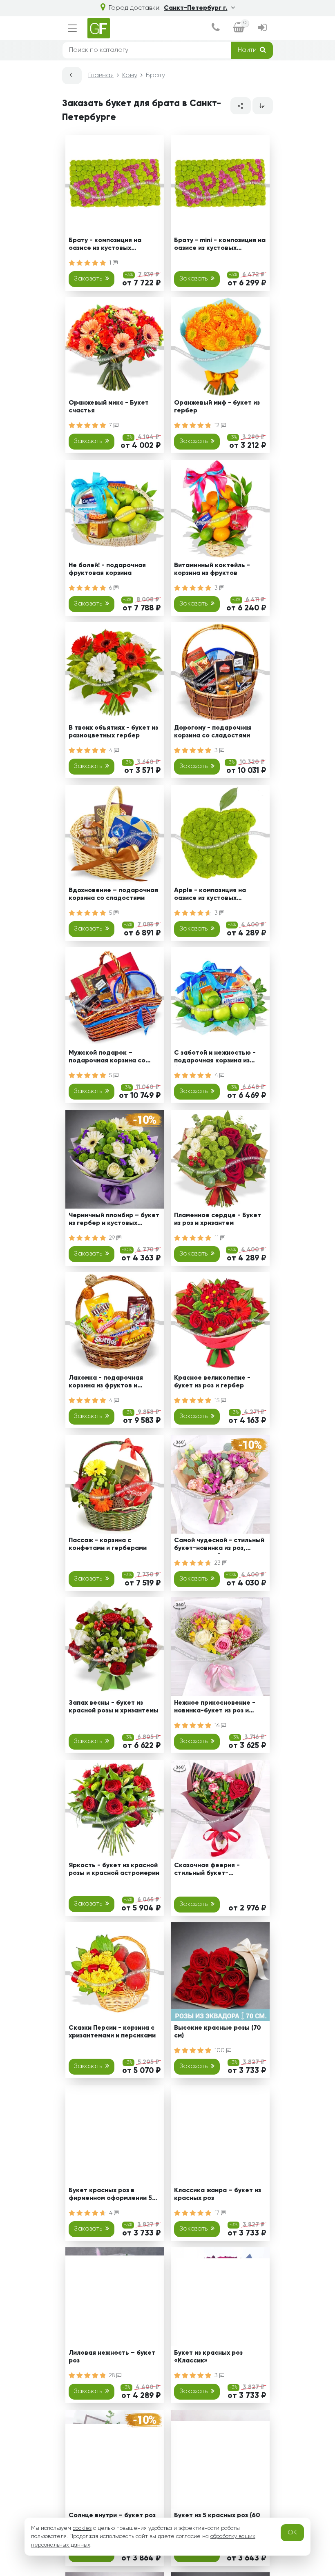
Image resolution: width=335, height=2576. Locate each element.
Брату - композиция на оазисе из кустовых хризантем (105, 246)
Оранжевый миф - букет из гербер (217, 407)
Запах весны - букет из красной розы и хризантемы (114, 1707)
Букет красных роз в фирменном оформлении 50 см (113, 2196)
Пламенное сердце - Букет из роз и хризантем (218, 1219)
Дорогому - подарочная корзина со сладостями (213, 732)
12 (218, 425)
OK (292, 2533)
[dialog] (216, 28)
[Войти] (262, 28)
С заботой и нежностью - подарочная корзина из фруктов (215, 1058)
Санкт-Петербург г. (196, 8)
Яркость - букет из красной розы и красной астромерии (114, 1869)
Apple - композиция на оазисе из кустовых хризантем (210, 896)
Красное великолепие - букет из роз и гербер (212, 1382)
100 (220, 2051)
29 (113, 1238)
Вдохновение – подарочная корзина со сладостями (113, 894)
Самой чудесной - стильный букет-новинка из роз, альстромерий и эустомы (219, 1546)
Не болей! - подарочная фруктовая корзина (107, 569)
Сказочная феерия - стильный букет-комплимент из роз (207, 1871)
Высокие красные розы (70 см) (218, 2032)
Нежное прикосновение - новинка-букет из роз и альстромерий (215, 1708)
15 (218, 1400)
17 (218, 2213)
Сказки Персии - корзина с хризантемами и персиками (112, 2032)
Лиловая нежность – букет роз (112, 2357)
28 (113, 2376)
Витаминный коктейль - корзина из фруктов (212, 569)
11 (217, 1238)
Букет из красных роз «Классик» (208, 2357)
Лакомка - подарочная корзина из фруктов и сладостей (106, 1383)
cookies (82, 2528)
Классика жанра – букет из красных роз (218, 2194)
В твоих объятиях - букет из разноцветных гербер (113, 732)
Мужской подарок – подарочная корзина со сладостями (107, 1058)
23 (218, 1563)
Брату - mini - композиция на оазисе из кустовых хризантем (220, 246)
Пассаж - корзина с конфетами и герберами (108, 1544)
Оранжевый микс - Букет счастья (109, 407)
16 (218, 1725)
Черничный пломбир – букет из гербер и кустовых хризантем (114, 1221)
